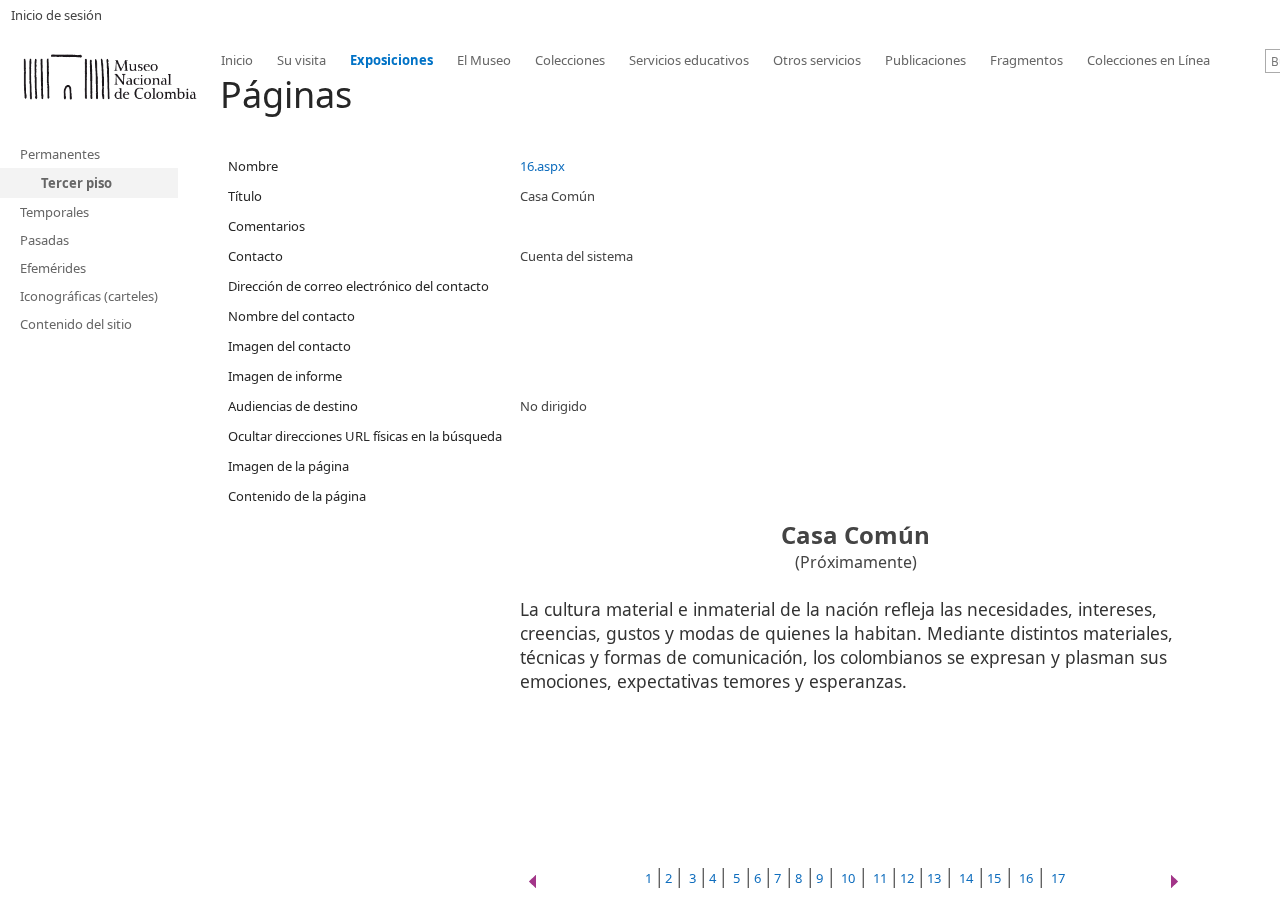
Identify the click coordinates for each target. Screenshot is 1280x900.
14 (966, 878)
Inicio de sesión (56, 15)
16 (1026, 878)
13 (934, 878)
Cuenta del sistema (576, 256)
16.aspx (542, 166)
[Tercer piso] (110, 74)
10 (848, 878)
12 (908, 878)
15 (994, 878)
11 (881, 878)
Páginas (286, 94)
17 (1058, 878)
